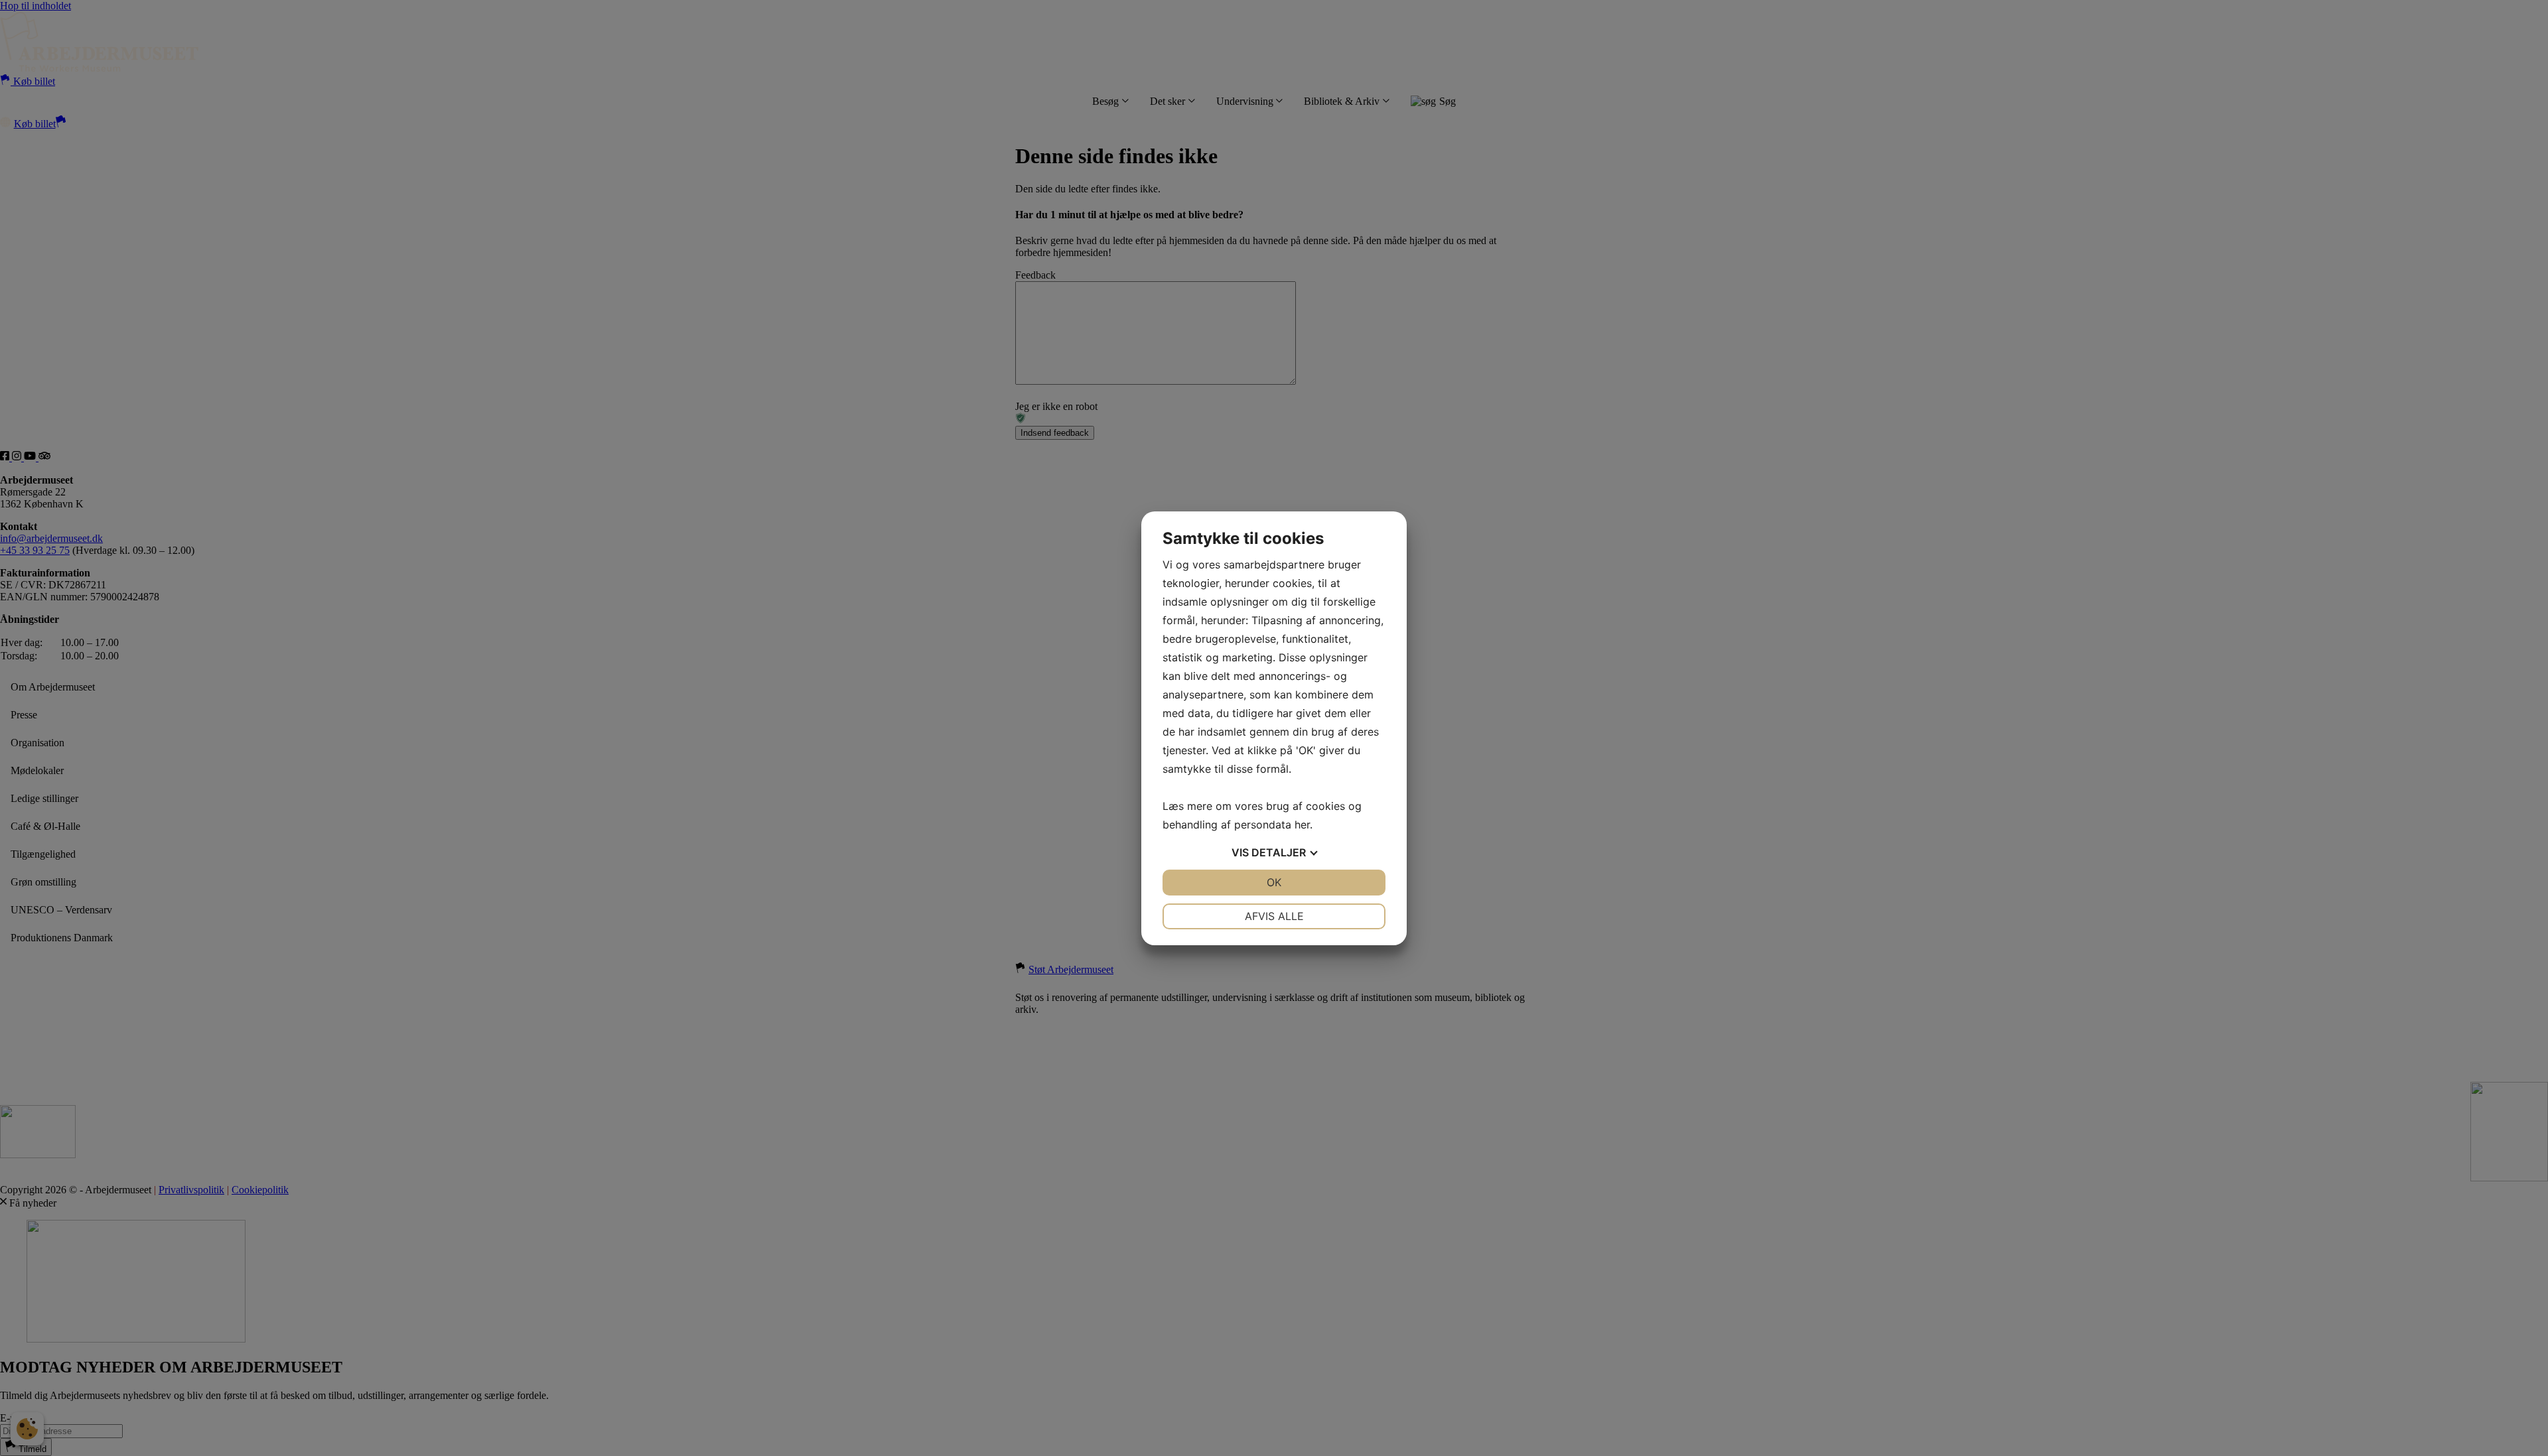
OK (1274, 882)
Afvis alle (1274, 916)
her (1302, 825)
